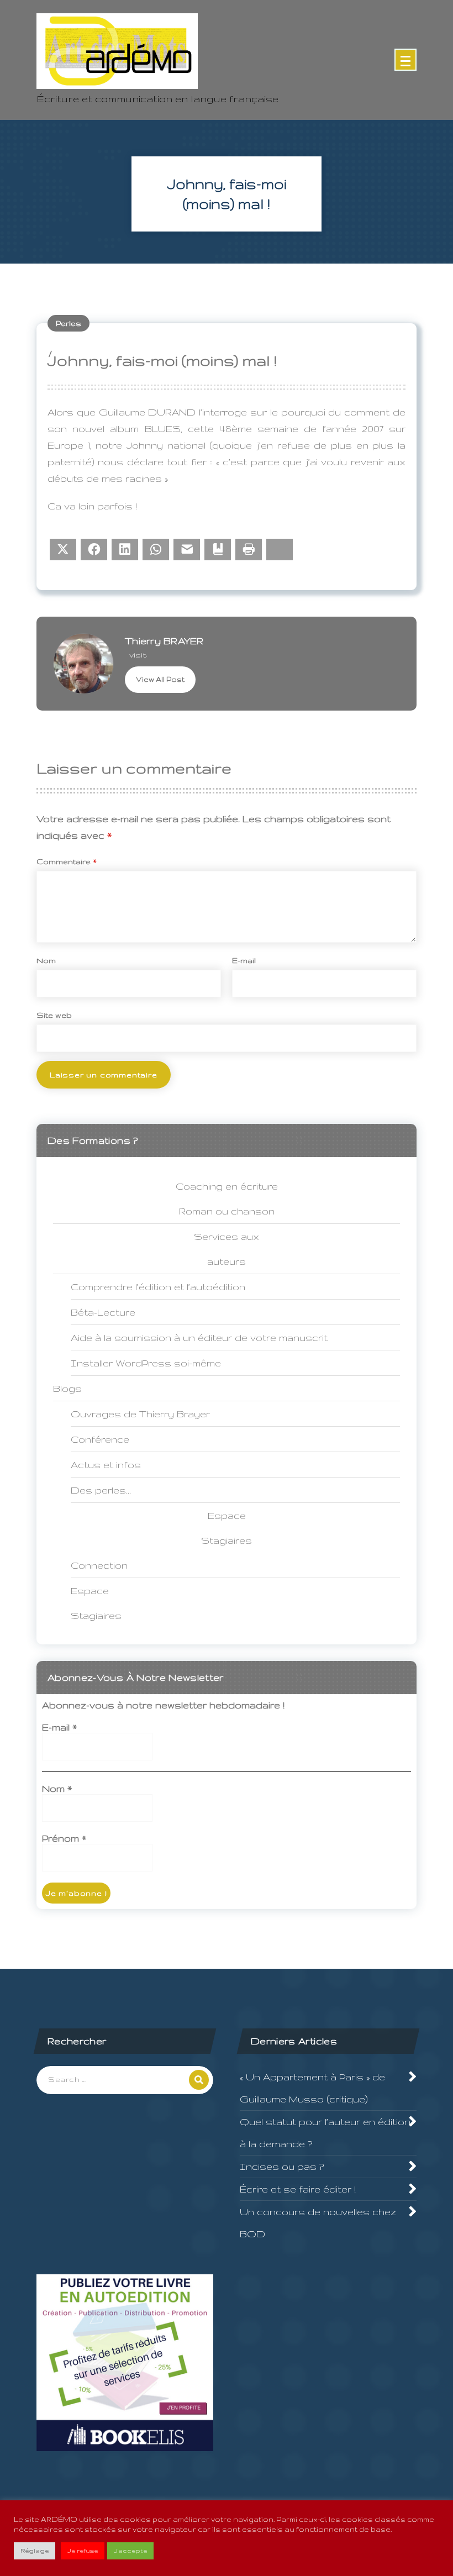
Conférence (100, 1439)
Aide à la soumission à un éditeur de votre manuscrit (199, 1337)
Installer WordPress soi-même (146, 1363)
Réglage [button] (35, 2551)
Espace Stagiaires (96, 1603)
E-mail (244, 960)
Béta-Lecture (103, 1312)
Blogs (67, 1388)
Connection (99, 1565)
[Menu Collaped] (405, 60)
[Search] (199, 2080)
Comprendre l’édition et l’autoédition (158, 1287)
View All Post (160, 679)
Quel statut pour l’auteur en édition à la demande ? (325, 2133)
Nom (46, 960)
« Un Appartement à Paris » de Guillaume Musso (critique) (312, 2088)
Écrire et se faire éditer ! (298, 2189)
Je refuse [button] (83, 2551)
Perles (69, 323)
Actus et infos (106, 1465)
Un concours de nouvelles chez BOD (318, 2223)
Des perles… (101, 1490)
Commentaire (67, 861)
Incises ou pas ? (282, 2166)
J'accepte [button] (130, 2551)
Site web (54, 1015)
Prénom (64, 1838)
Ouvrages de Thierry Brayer (140, 1414)
